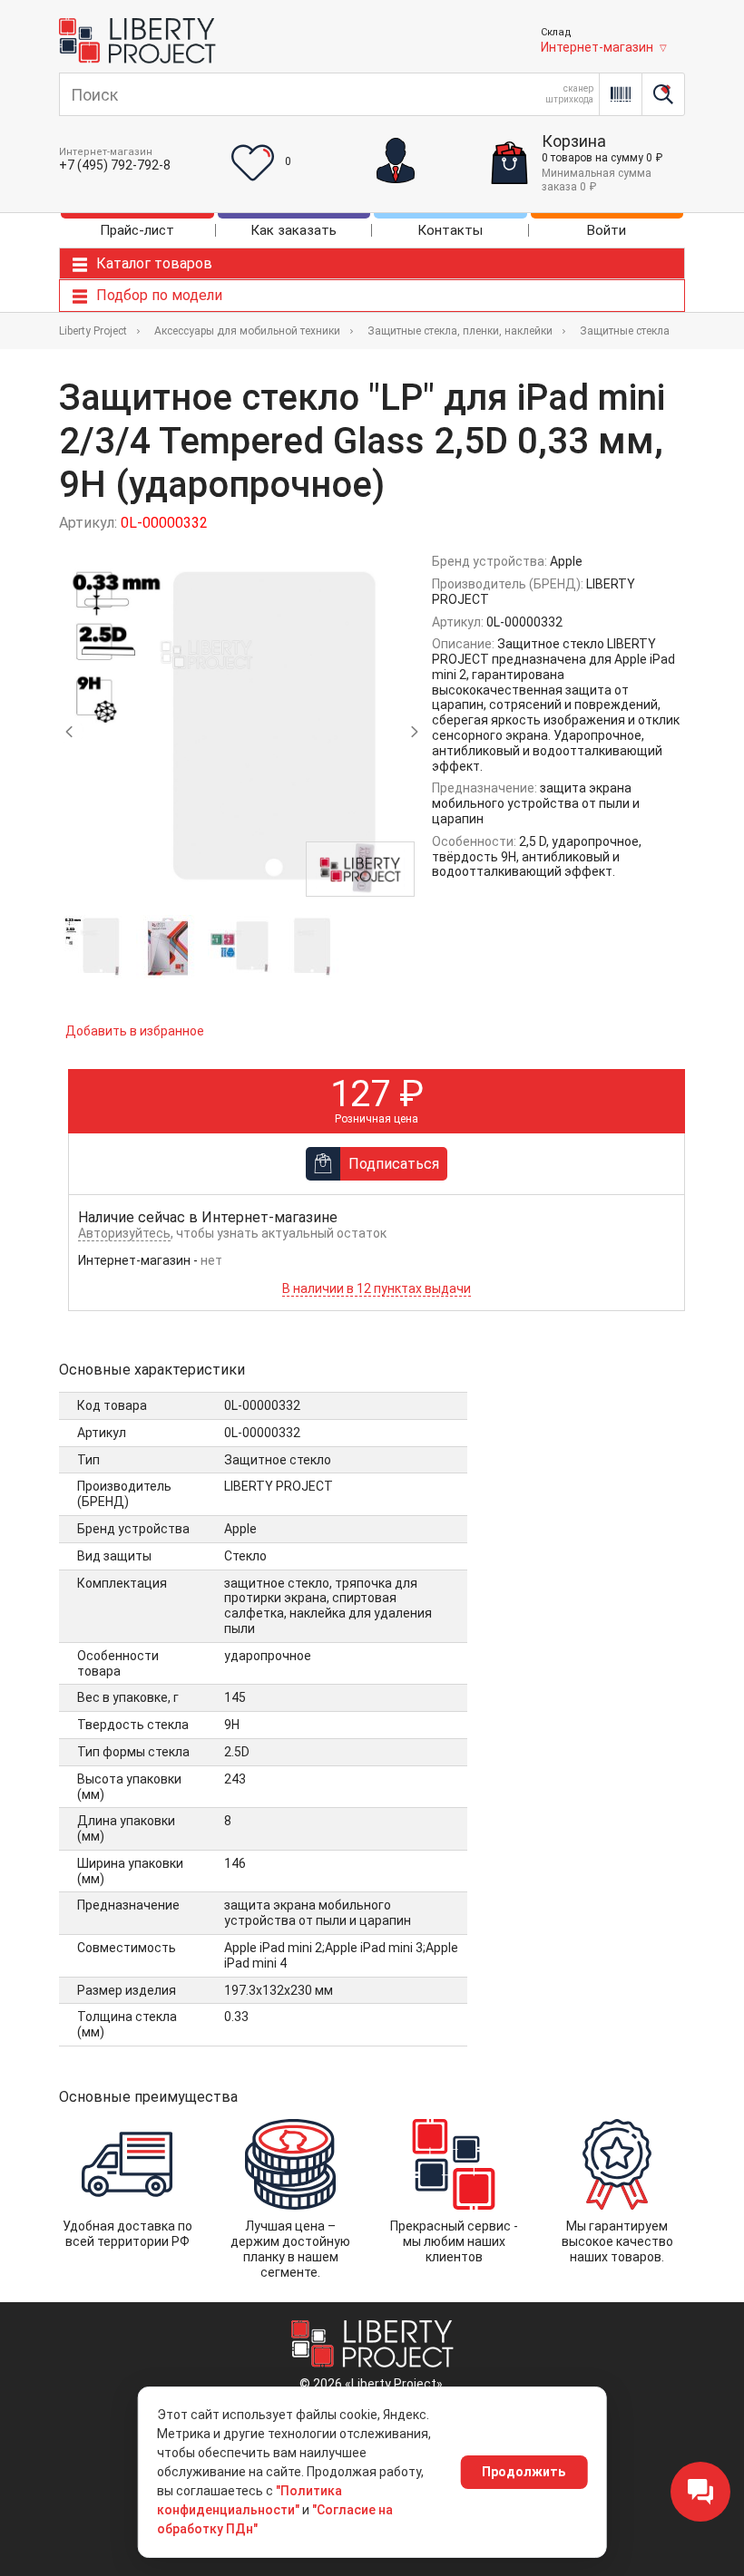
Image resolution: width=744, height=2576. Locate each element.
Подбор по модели (159, 295)
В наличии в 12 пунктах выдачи (377, 1288)
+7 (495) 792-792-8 (115, 165)
